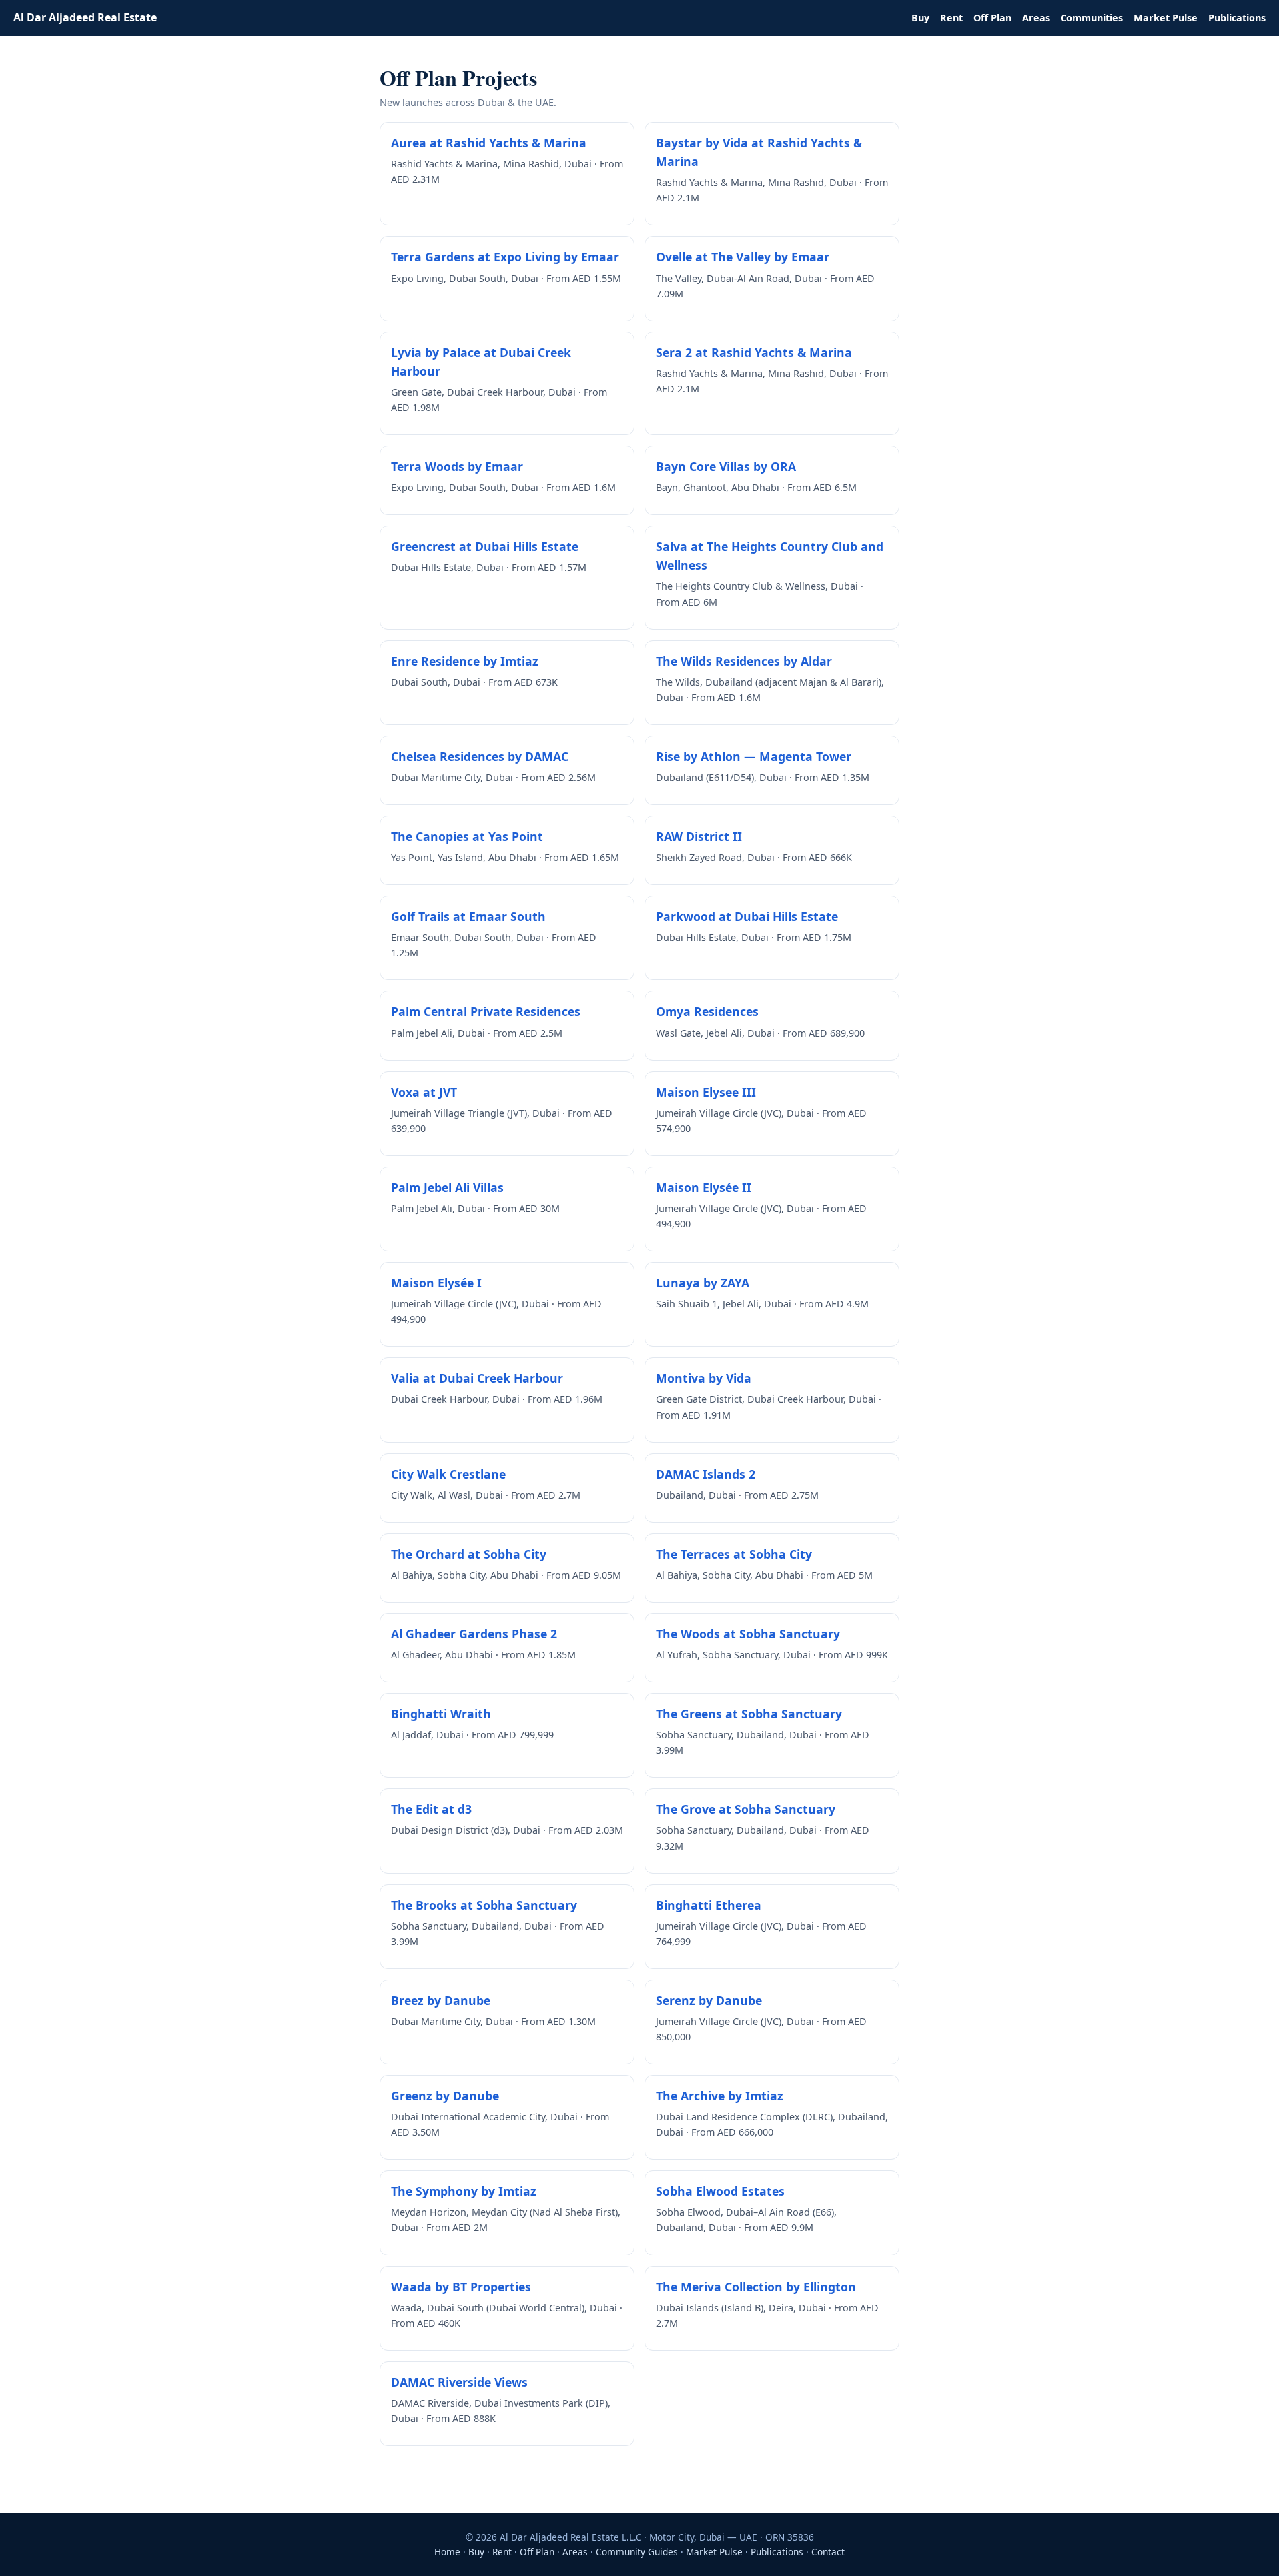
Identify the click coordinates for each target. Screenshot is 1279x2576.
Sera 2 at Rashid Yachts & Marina (754, 352)
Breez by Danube (441, 2000)
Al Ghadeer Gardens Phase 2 (474, 1634)
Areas (1036, 18)
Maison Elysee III (706, 1092)
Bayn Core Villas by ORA (726, 466)
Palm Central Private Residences (486, 1011)
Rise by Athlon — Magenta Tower (754, 756)
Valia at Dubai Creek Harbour (477, 1378)
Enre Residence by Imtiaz (465, 661)
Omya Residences (707, 1011)
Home (447, 2552)
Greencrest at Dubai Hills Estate (485, 546)
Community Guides (637, 2552)
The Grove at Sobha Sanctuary (746, 1809)
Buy (920, 18)
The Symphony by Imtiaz (464, 2191)
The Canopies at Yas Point (467, 836)
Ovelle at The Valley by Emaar (743, 257)
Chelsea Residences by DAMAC (480, 756)
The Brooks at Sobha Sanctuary (484, 1905)
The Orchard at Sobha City (469, 1554)
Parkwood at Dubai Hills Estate (747, 916)
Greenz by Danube (445, 2096)
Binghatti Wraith (441, 1714)
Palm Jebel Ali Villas (447, 1187)
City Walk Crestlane (448, 1474)
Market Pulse (1166, 18)
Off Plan (992, 18)
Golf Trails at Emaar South (468, 916)
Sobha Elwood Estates (720, 2191)
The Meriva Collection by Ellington (756, 2287)
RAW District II (699, 836)
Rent (951, 18)
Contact (828, 2552)
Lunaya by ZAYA (703, 1283)
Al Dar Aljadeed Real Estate (85, 17)
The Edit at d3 (431, 1809)
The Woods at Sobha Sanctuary (748, 1634)
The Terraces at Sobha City (734, 1554)
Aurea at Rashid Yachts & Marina (489, 143)
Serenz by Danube (709, 2000)
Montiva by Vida (704, 1378)
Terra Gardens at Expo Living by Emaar (505, 257)
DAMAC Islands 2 (706, 1474)
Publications (1237, 18)
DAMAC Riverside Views (459, 2382)
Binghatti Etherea (709, 1905)
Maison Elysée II (704, 1187)
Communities (1092, 18)
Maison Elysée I (436, 1283)
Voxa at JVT (424, 1092)
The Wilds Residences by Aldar (744, 661)
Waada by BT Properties (461, 2287)
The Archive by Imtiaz (720, 2096)
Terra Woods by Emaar (457, 466)
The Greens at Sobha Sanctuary (749, 1714)
